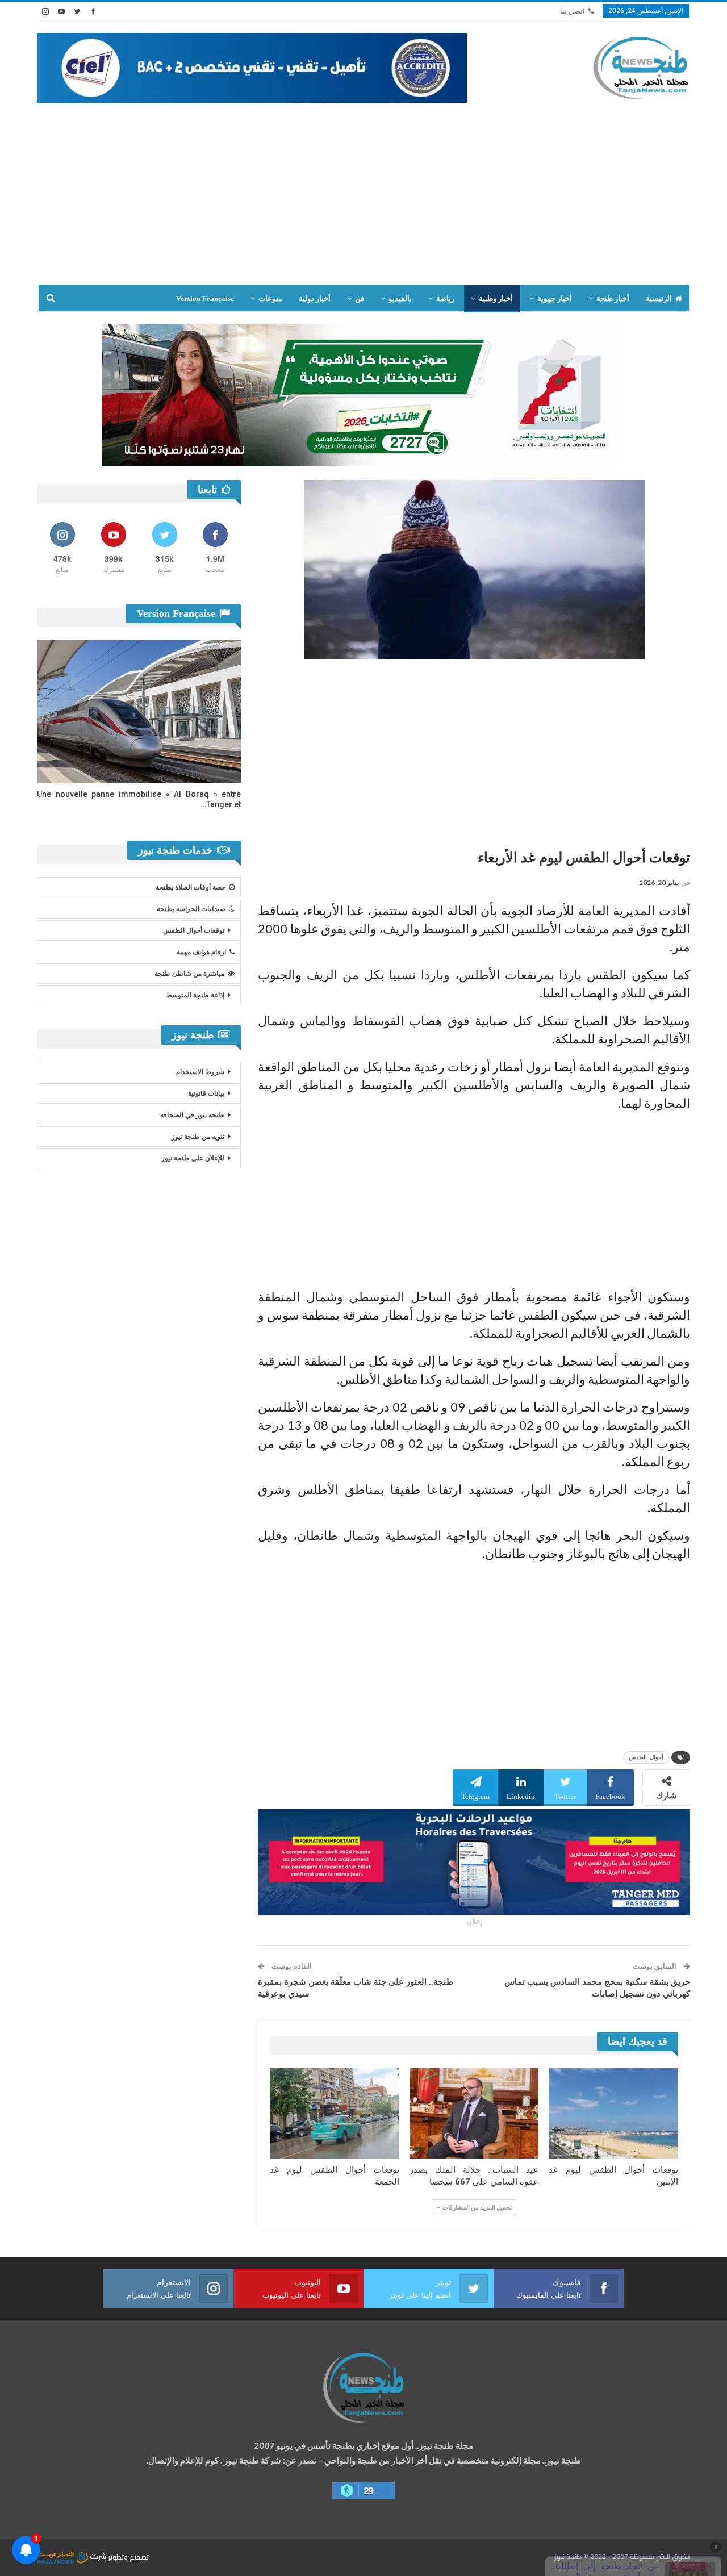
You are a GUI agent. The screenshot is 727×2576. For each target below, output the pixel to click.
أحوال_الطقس (646, 1757)
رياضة (445, 298)
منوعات (270, 298)
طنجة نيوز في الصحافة (192, 1115)
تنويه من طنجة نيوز (198, 1137)
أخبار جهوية (555, 298)
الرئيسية (659, 298)
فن (360, 298)
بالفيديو (400, 298)
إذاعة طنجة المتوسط (195, 995)
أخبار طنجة (613, 298)
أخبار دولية (315, 298)
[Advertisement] (363, 188)
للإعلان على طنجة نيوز (193, 1158)
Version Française (205, 298)
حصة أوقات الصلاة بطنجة (191, 887)
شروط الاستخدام (200, 1072)
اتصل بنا (573, 11)
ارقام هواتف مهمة (201, 952)
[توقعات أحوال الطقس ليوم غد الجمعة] (335, 2113)
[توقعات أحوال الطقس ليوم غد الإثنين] (613, 2113)
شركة (98, 2556)
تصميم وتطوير (128, 2556)
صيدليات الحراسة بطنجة (191, 909)
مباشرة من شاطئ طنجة (189, 974)
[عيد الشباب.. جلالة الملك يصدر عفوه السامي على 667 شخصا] (474, 2113)
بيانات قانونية (206, 1093)
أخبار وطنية (496, 298)
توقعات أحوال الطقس (194, 930)
